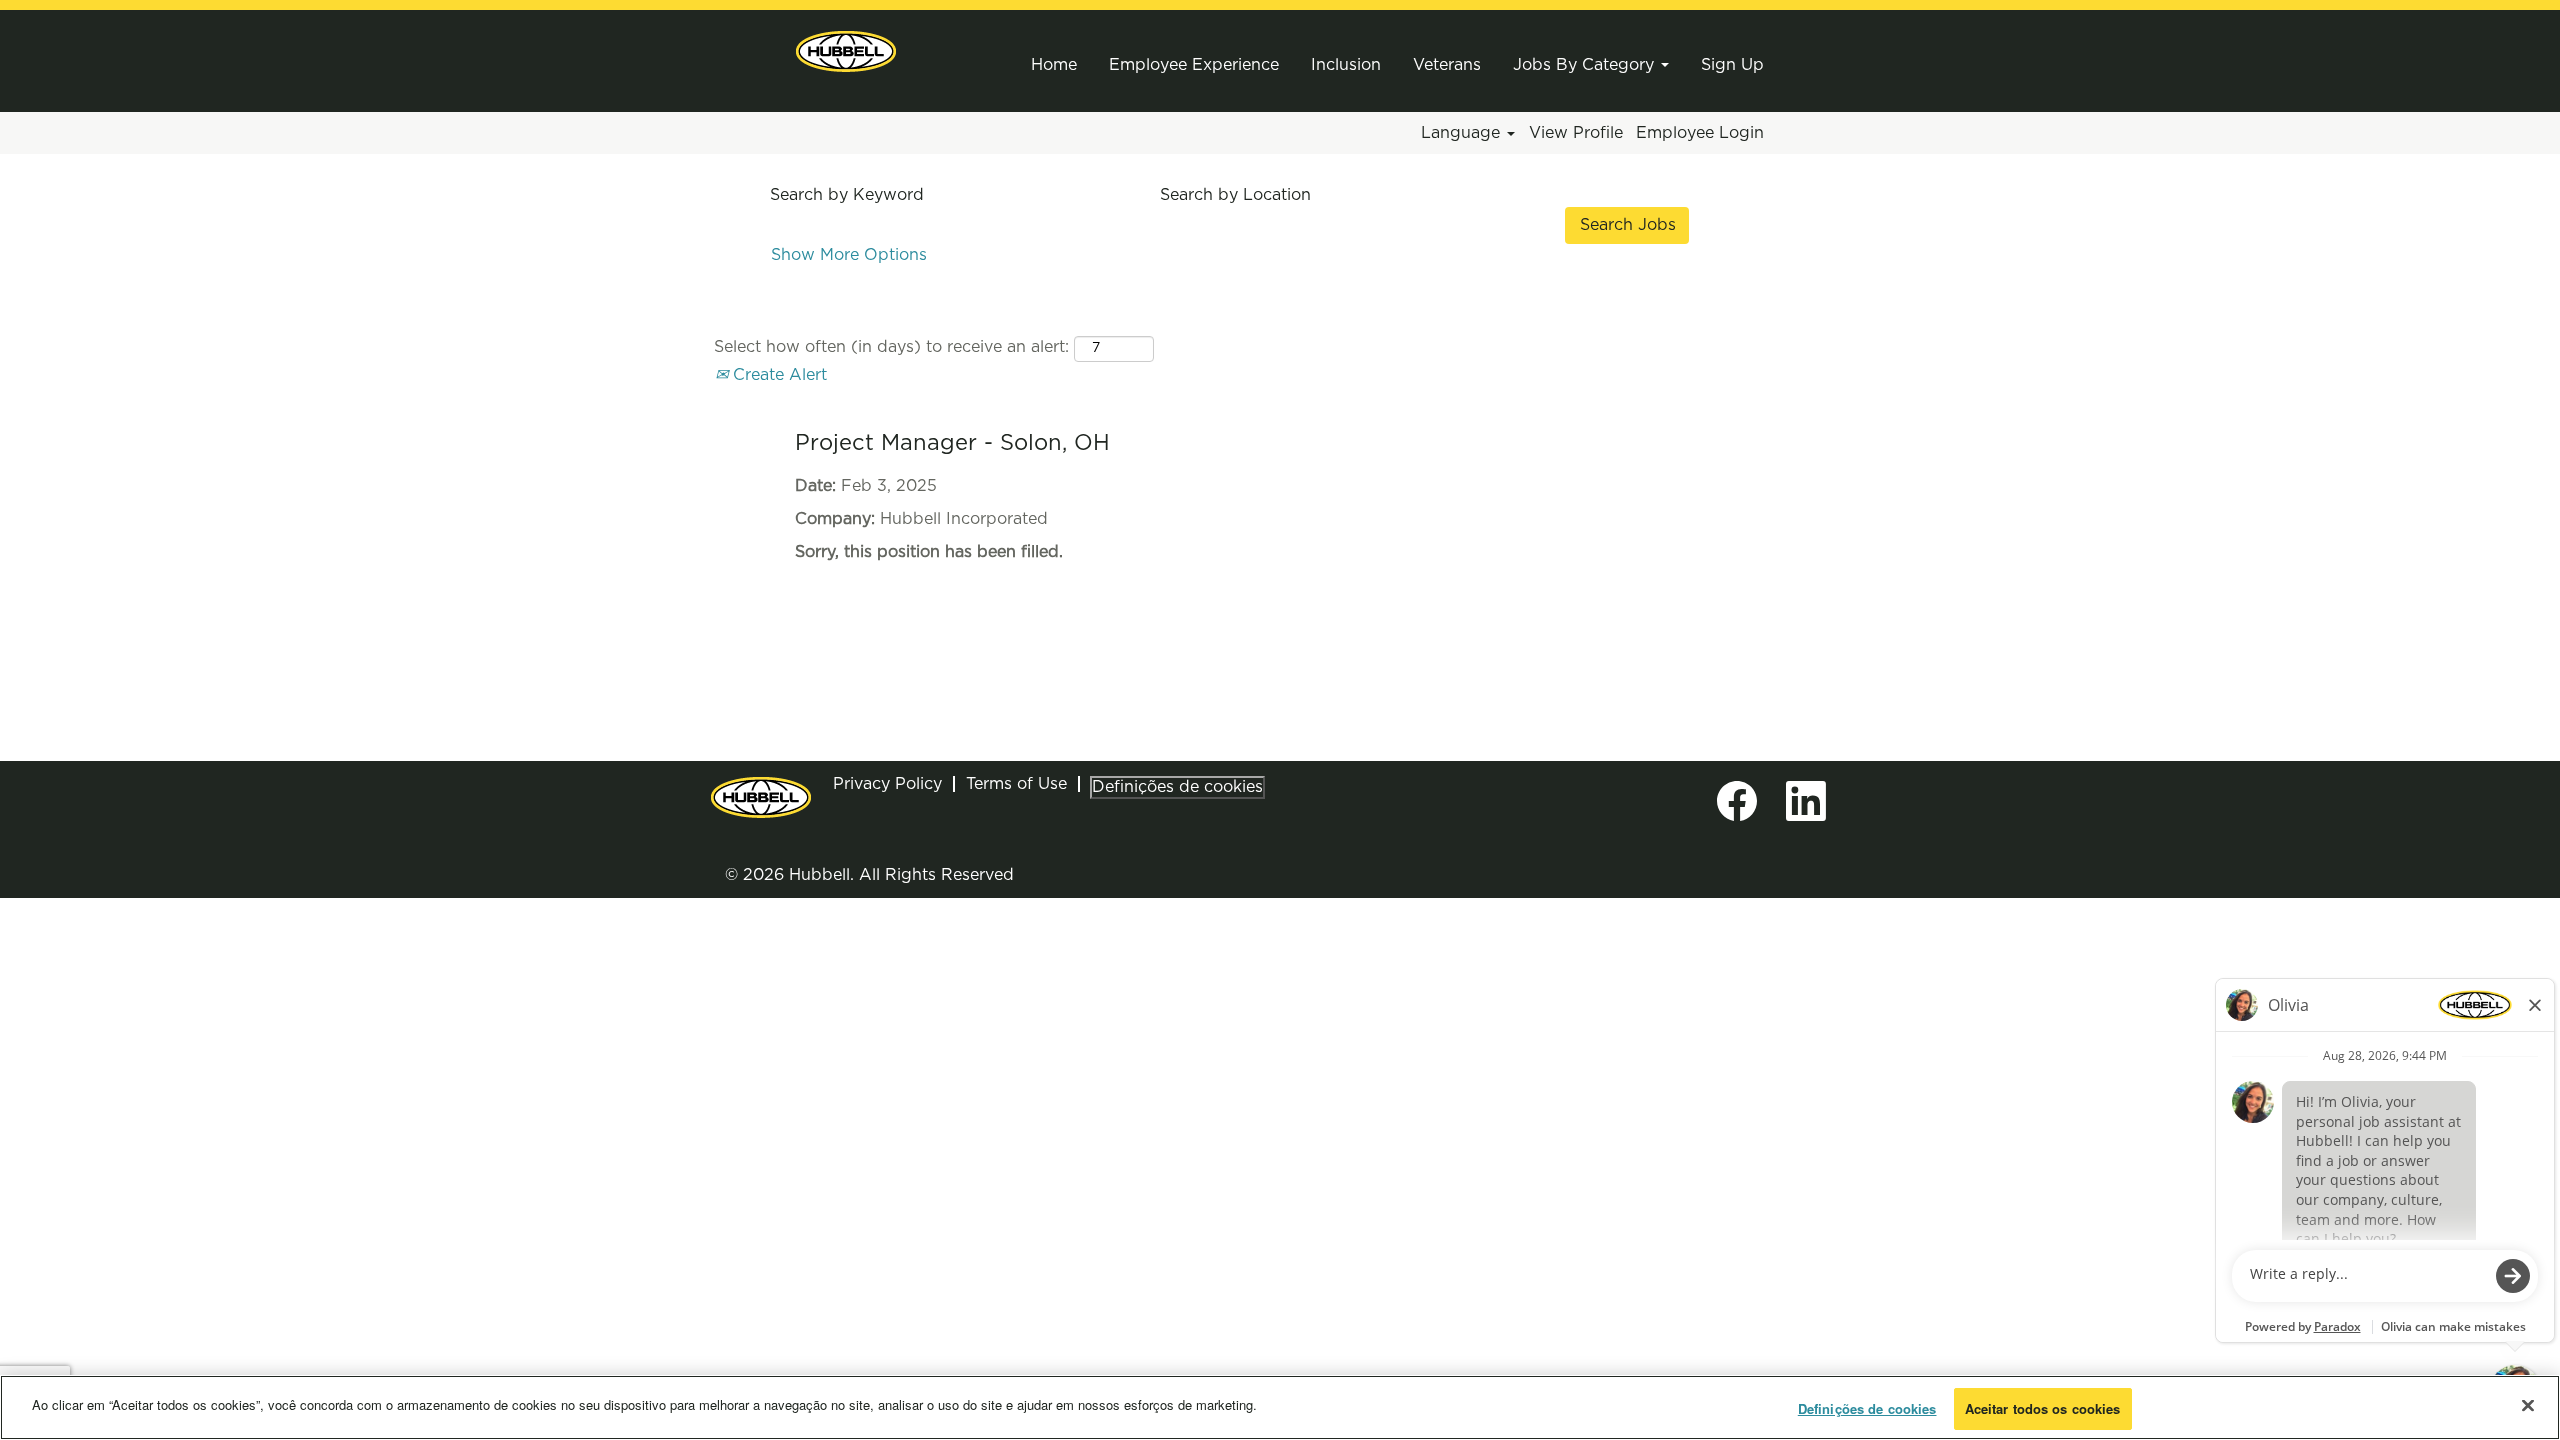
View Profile (1576, 133)
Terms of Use (1016, 784)
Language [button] (1463, 133)
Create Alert (777, 375)
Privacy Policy (887, 784)
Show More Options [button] (849, 255)
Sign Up (1732, 65)
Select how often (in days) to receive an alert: (891, 347)
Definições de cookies (1177, 787)
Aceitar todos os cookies (2043, 1408)
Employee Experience (1194, 65)
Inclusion (1346, 65)
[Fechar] (2528, 1405)
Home (1054, 65)
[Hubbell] (846, 51)
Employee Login (1700, 133)
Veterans (1447, 65)
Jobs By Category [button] (1586, 65)
